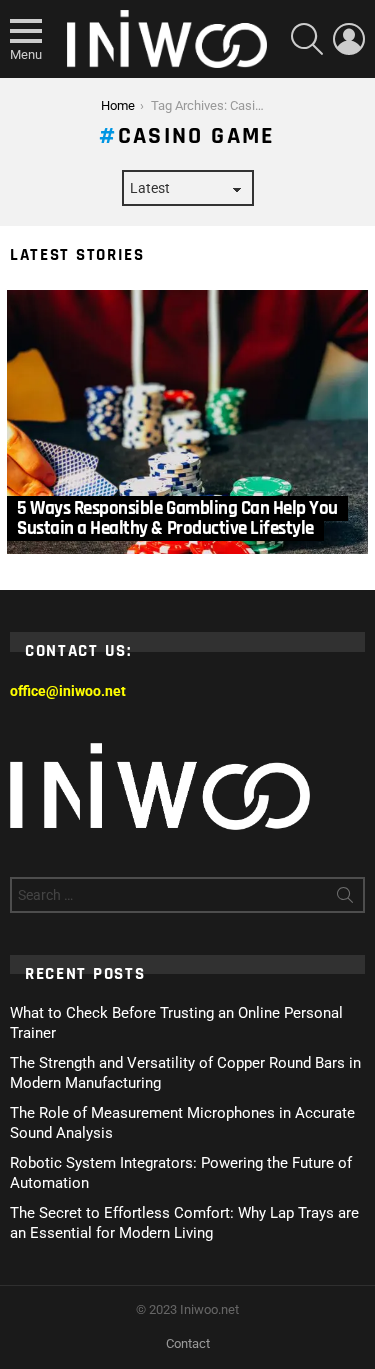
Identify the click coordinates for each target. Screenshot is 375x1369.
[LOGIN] (349, 39)
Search (345, 899)
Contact (188, 1343)
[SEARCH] (307, 39)
